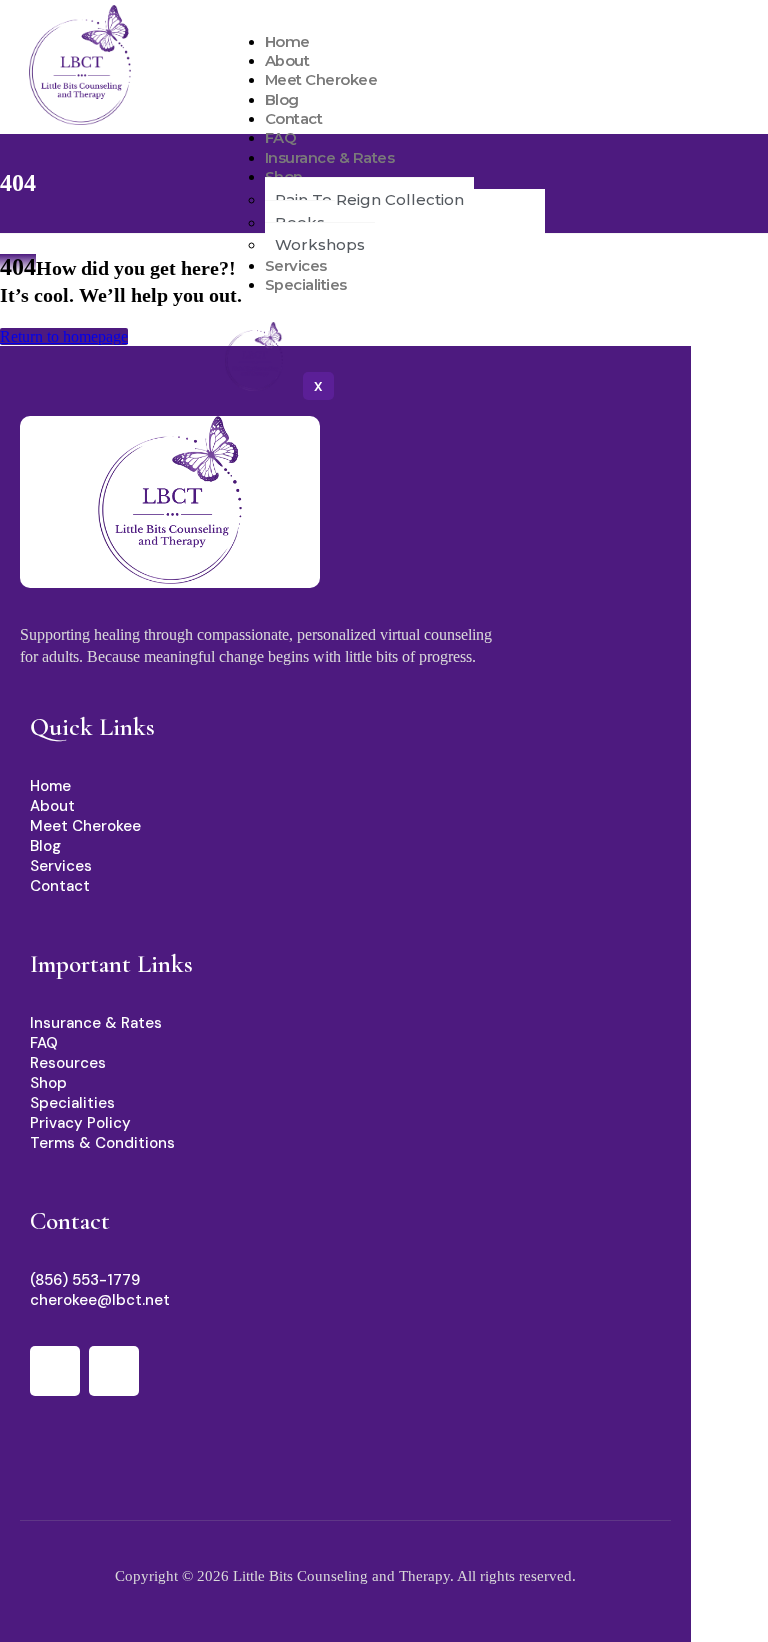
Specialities (306, 285)
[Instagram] (114, 1371)
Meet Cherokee (321, 80)
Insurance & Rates (330, 158)
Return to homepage (64, 336)
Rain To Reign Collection (369, 199)
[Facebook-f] (55, 1371)
